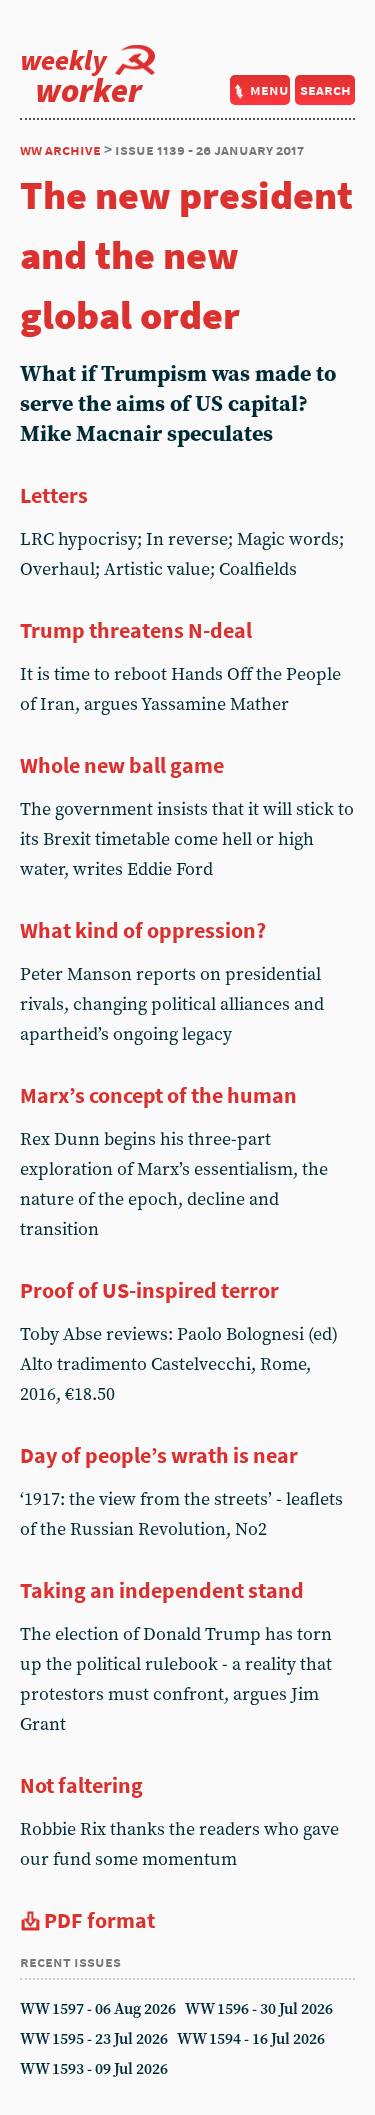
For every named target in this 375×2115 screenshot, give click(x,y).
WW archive (60, 149)
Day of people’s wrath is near (159, 1455)
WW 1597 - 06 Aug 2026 (98, 2009)
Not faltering (81, 1785)
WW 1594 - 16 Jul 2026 (251, 2039)
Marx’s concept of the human (158, 1095)
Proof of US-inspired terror (149, 1290)
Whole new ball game (122, 765)
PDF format (99, 1920)
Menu (269, 89)
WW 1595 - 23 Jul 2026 (94, 2039)
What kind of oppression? (143, 930)
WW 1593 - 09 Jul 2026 (94, 2069)
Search (325, 89)
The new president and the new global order (186, 255)
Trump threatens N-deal (136, 630)
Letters (54, 495)
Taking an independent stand (162, 1590)
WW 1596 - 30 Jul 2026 (259, 2009)
